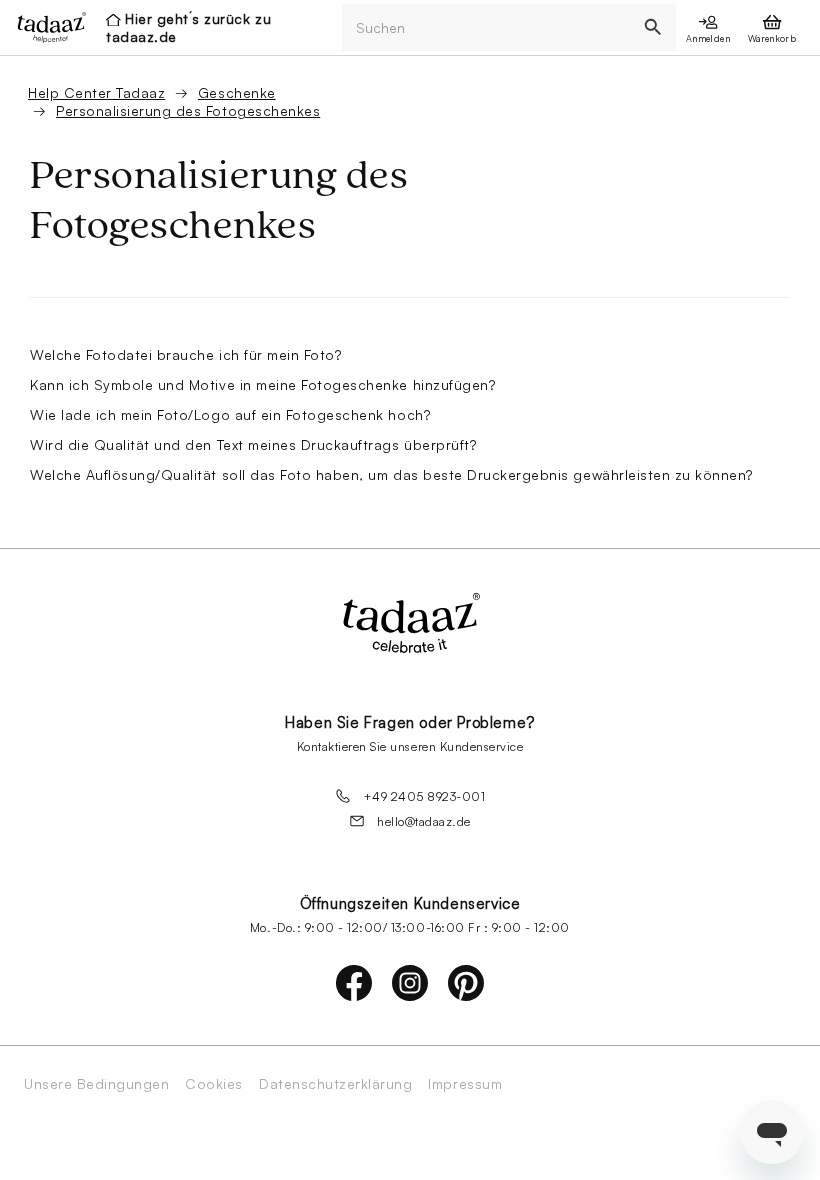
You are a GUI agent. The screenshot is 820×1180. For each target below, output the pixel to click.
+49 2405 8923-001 (424, 796)
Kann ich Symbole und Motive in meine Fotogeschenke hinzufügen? (262, 384)
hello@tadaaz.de (424, 821)
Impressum (465, 1084)
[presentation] (46, 27)
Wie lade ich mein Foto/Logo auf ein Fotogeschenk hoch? (230, 414)
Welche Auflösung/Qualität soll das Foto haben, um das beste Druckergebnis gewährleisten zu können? (391, 474)
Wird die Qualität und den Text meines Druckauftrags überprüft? (253, 444)
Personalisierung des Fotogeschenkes (188, 110)
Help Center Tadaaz (96, 92)
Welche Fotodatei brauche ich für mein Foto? (185, 354)
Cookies (214, 1084)
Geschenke (237, 92)
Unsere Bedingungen (96, 1084)
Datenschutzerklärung (335, 1084)
